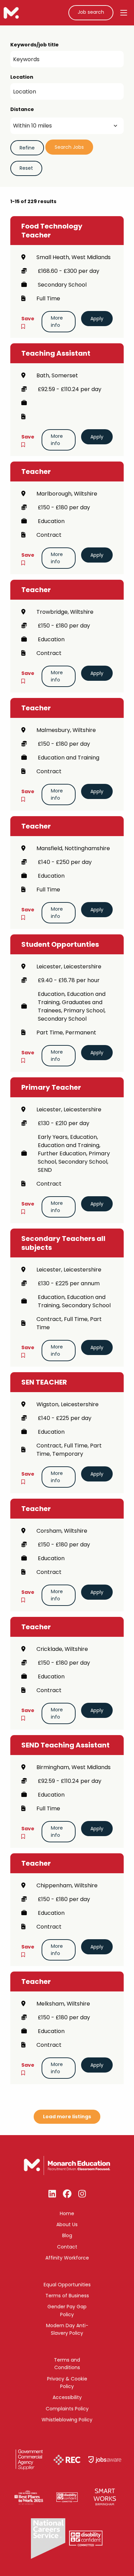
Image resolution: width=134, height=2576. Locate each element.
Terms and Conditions (67, 2364)
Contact (67, 2247)
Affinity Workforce (67, 2258)
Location (22, 77)
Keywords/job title (35, 45)
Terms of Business (67, 2296)
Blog (67, 2235)
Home (67, 2213)
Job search (91, 12)
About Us (67, 2224)
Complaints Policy (67, 2409)
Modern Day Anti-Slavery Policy (67, 2329)
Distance (22, 109)
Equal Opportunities (67, 2285)
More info (57, 321)
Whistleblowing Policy (67, 2420)
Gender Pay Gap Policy (67, 2310)
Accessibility (67, 2397)
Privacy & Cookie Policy (67, 2383)
